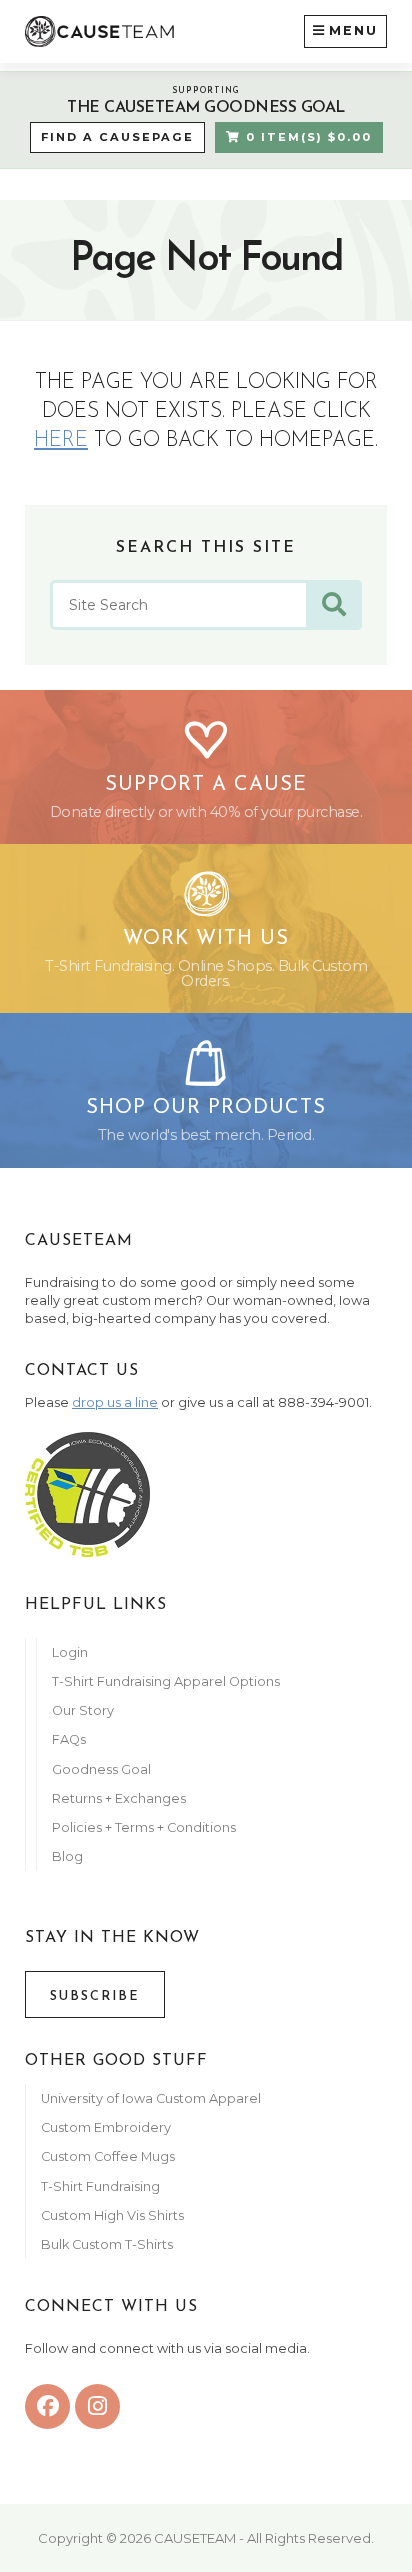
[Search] (334, 605)
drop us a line (115, 1402)
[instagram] (97, 2406)
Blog (67, 1856)
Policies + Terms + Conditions (144, 1827)
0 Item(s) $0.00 (306, 137)
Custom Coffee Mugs (108, 2156)
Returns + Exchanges (119, 1798)
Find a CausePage (117, 137)
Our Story (83, 1710)
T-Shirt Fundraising (100, 2186)
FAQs (69, 1739)
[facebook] (47, 2406)
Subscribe (95, 1996)
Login (70, 1652)
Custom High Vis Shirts (114, 2215)
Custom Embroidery (106, 2127)
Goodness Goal (101, 1769)
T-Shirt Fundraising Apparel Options (167, 1681)
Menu (353, 30)
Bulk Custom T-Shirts (107, 2244)
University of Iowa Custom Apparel (151, 2098)
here (61, 440)
